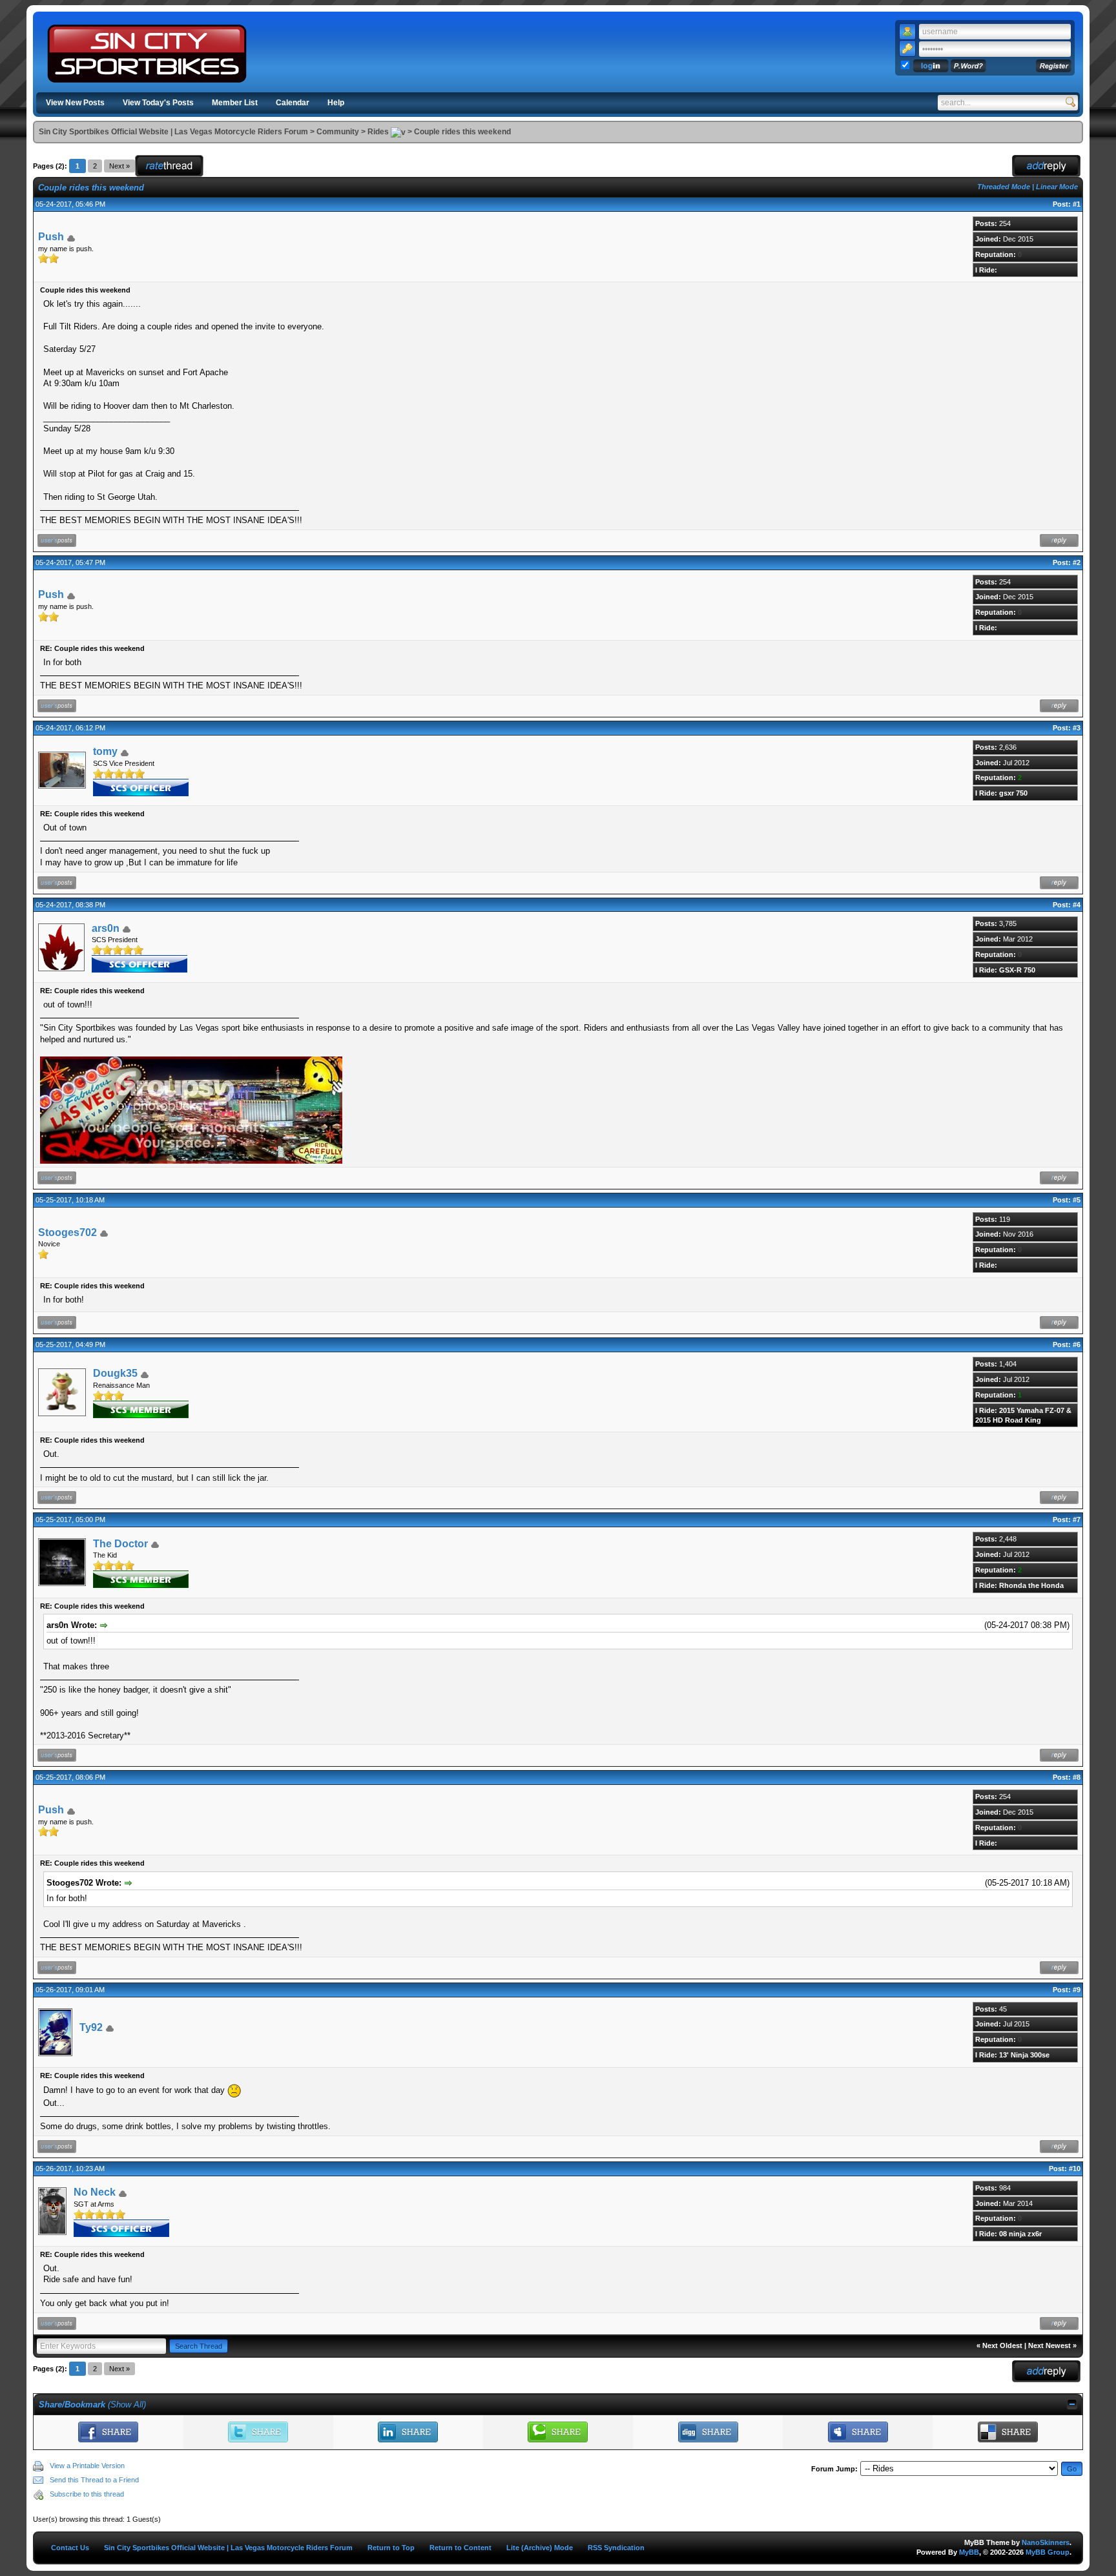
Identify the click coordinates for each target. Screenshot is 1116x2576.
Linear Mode (1057, 187)
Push (51, 237)
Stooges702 (67, 1232)
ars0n (106, 928)
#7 (1077, 1520)
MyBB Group (1048, 2552)
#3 (1077, 728)
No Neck (95, 2192)
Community (338, 132)
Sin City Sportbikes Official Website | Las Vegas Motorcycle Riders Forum (173, 132)
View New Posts (75, 103)
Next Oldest (1002, 2345)
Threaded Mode (1004, 187)
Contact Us (70, 2548)
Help (336, 103)
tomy (105, 751)
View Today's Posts (158, 103)
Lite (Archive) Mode (540, 2548)
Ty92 (91, 2027)
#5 (1077, 1200)
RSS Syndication (616, 2548)
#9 (1077, 1990)
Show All (127, 2405)
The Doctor (120, 1544)
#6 (1077, 1345)
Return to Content (460, 2548)
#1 (1077, 204)
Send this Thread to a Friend (94, 2480)
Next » (119, 166)
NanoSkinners (1046, 2542)
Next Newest (1049, 2345)
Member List (235, 103)
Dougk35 (115, 1373)
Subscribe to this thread (87, 2494)
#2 (1077, 562)
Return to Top (391, 2548)
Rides (378, 132)
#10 (1075, 2169)
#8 (1077, 1777)
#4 (1077, 905)
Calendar (293, 103)
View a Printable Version (87, 2466)
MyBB (969, 2552)
